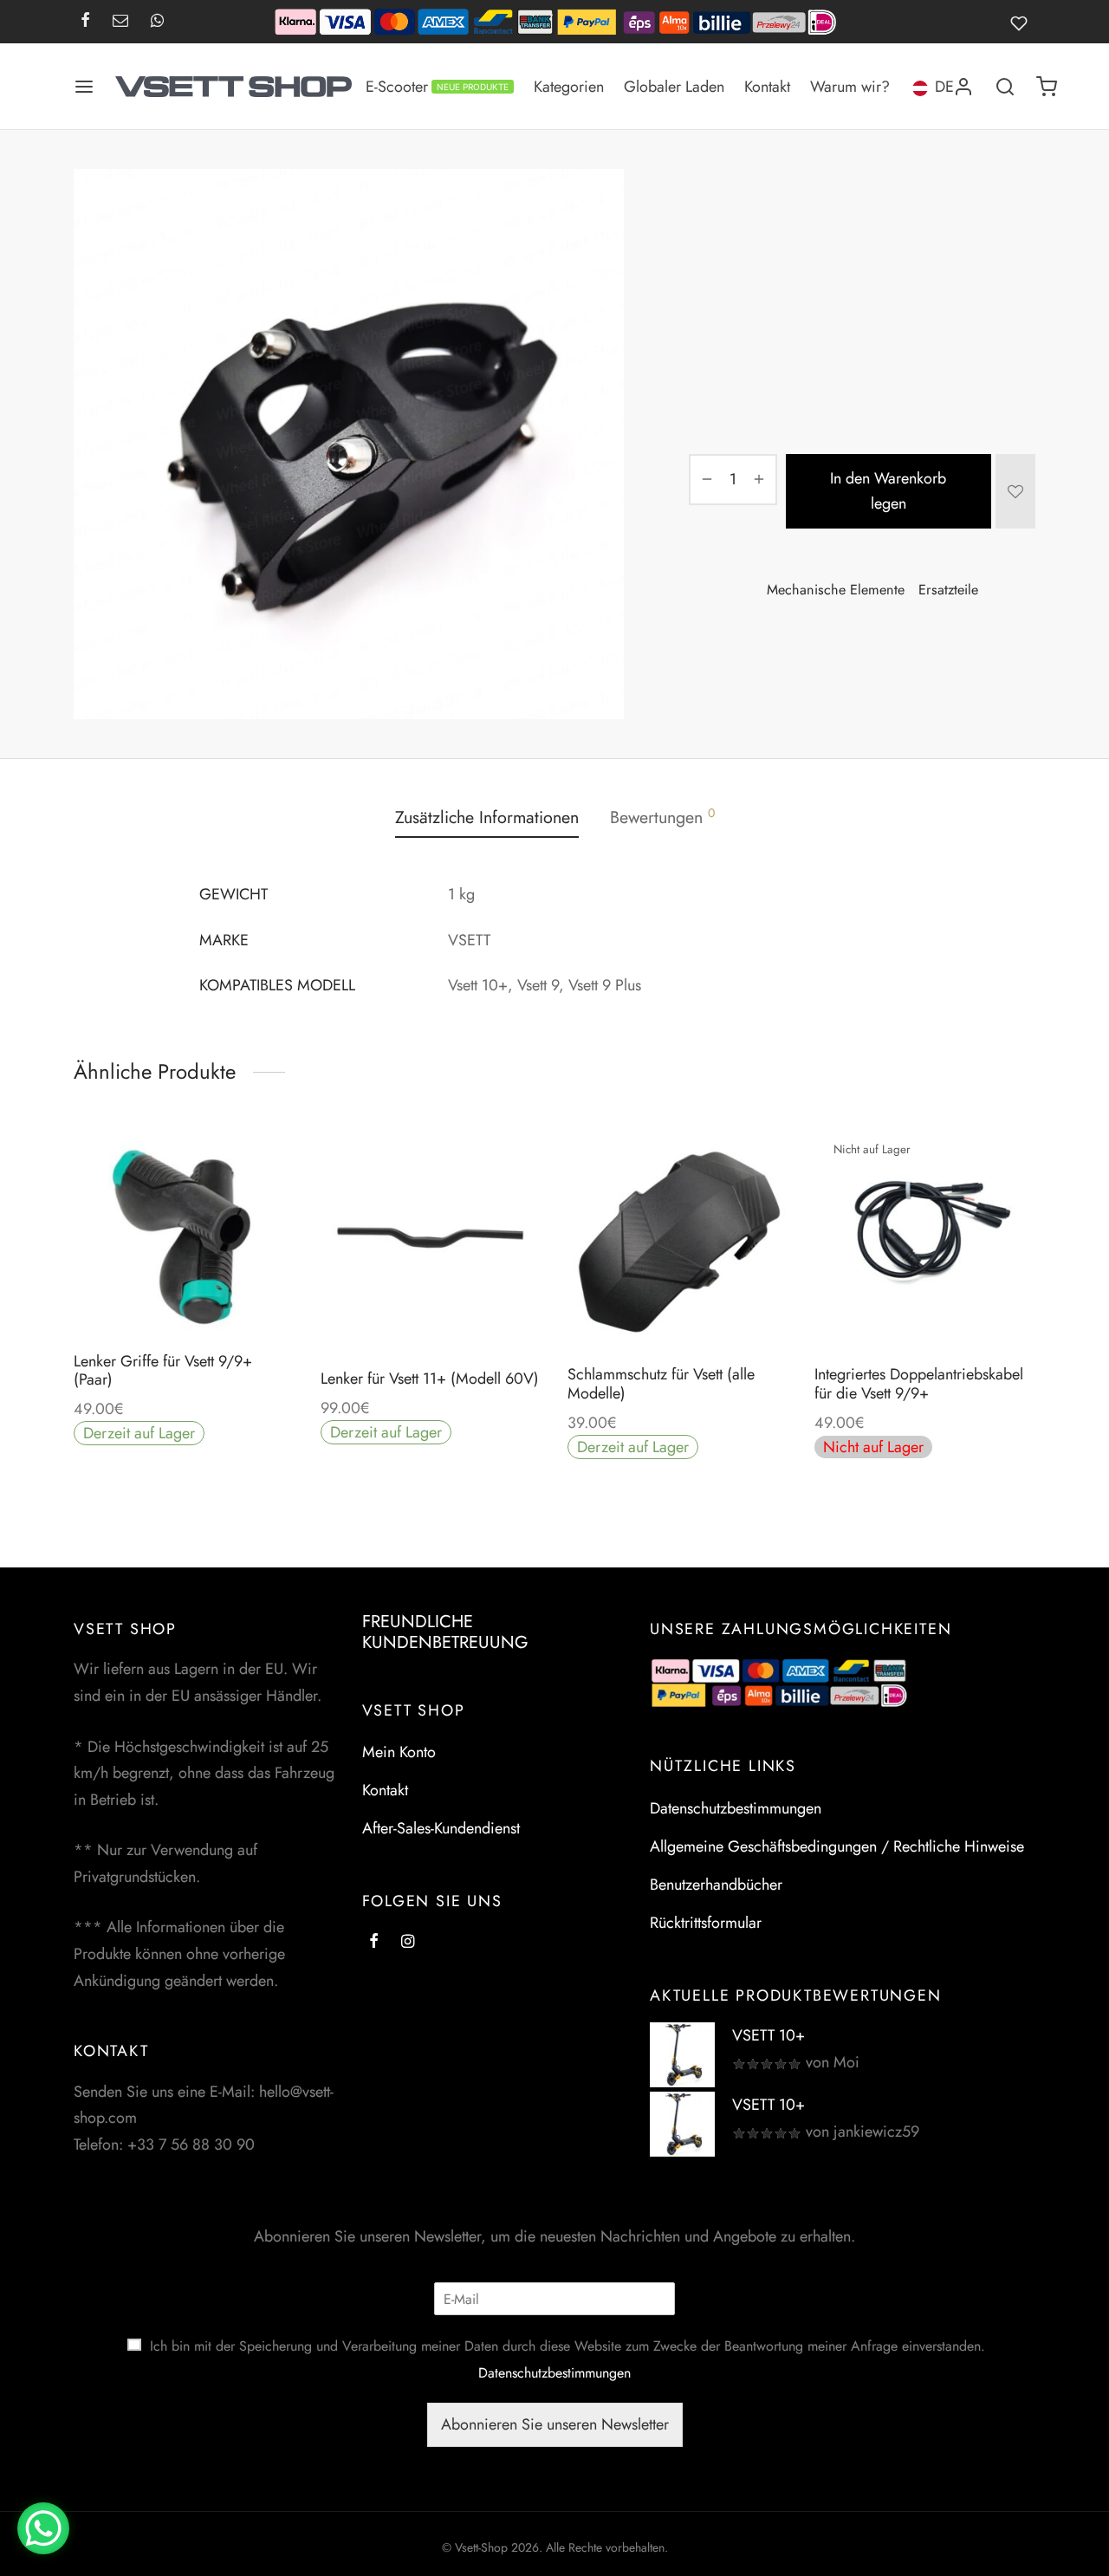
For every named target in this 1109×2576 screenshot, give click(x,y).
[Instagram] (408, 1943)
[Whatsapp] (157, 22)
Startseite (712, 204)
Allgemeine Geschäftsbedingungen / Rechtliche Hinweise (837, 1846)
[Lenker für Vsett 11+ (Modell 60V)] (431, 1239)
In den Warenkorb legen (889, 491)
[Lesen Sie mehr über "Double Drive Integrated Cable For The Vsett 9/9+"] (924, 1309)
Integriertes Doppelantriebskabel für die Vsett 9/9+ (919, 1384)
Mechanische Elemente (880, 204)
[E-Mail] (120, 22)
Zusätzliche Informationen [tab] (487, 817)
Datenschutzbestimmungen (736, 1808)
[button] (184, 1296)
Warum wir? (850, 87)
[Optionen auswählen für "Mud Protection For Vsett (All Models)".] (678, 1309)
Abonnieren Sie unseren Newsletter (555, 2424)
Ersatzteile (778, 204)
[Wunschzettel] (1023, 22)
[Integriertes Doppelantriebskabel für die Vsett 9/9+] (925, 1239)
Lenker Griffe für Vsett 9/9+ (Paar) (163, 1371)
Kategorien (569, 87)
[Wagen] (1047, 87)
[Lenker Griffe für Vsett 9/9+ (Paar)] (184, 1233)
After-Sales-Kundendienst (441, 1828)
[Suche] (1005, 87)
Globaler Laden (674, 87)
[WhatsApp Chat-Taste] (43, 2528)
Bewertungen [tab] (662, 817)
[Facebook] (85, 22)
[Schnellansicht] (224, 1296)
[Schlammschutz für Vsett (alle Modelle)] (678, 1239)
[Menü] (84, 87)
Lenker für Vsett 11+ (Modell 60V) (430, 1379)
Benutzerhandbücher (716, 1885)
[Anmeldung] (963, 87)
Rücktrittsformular (706, 1923)
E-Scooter (437, 87)
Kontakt (767, 87)
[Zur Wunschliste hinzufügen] (1015, 491)
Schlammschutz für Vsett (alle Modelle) (661, 1384)
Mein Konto (399, 1752)
